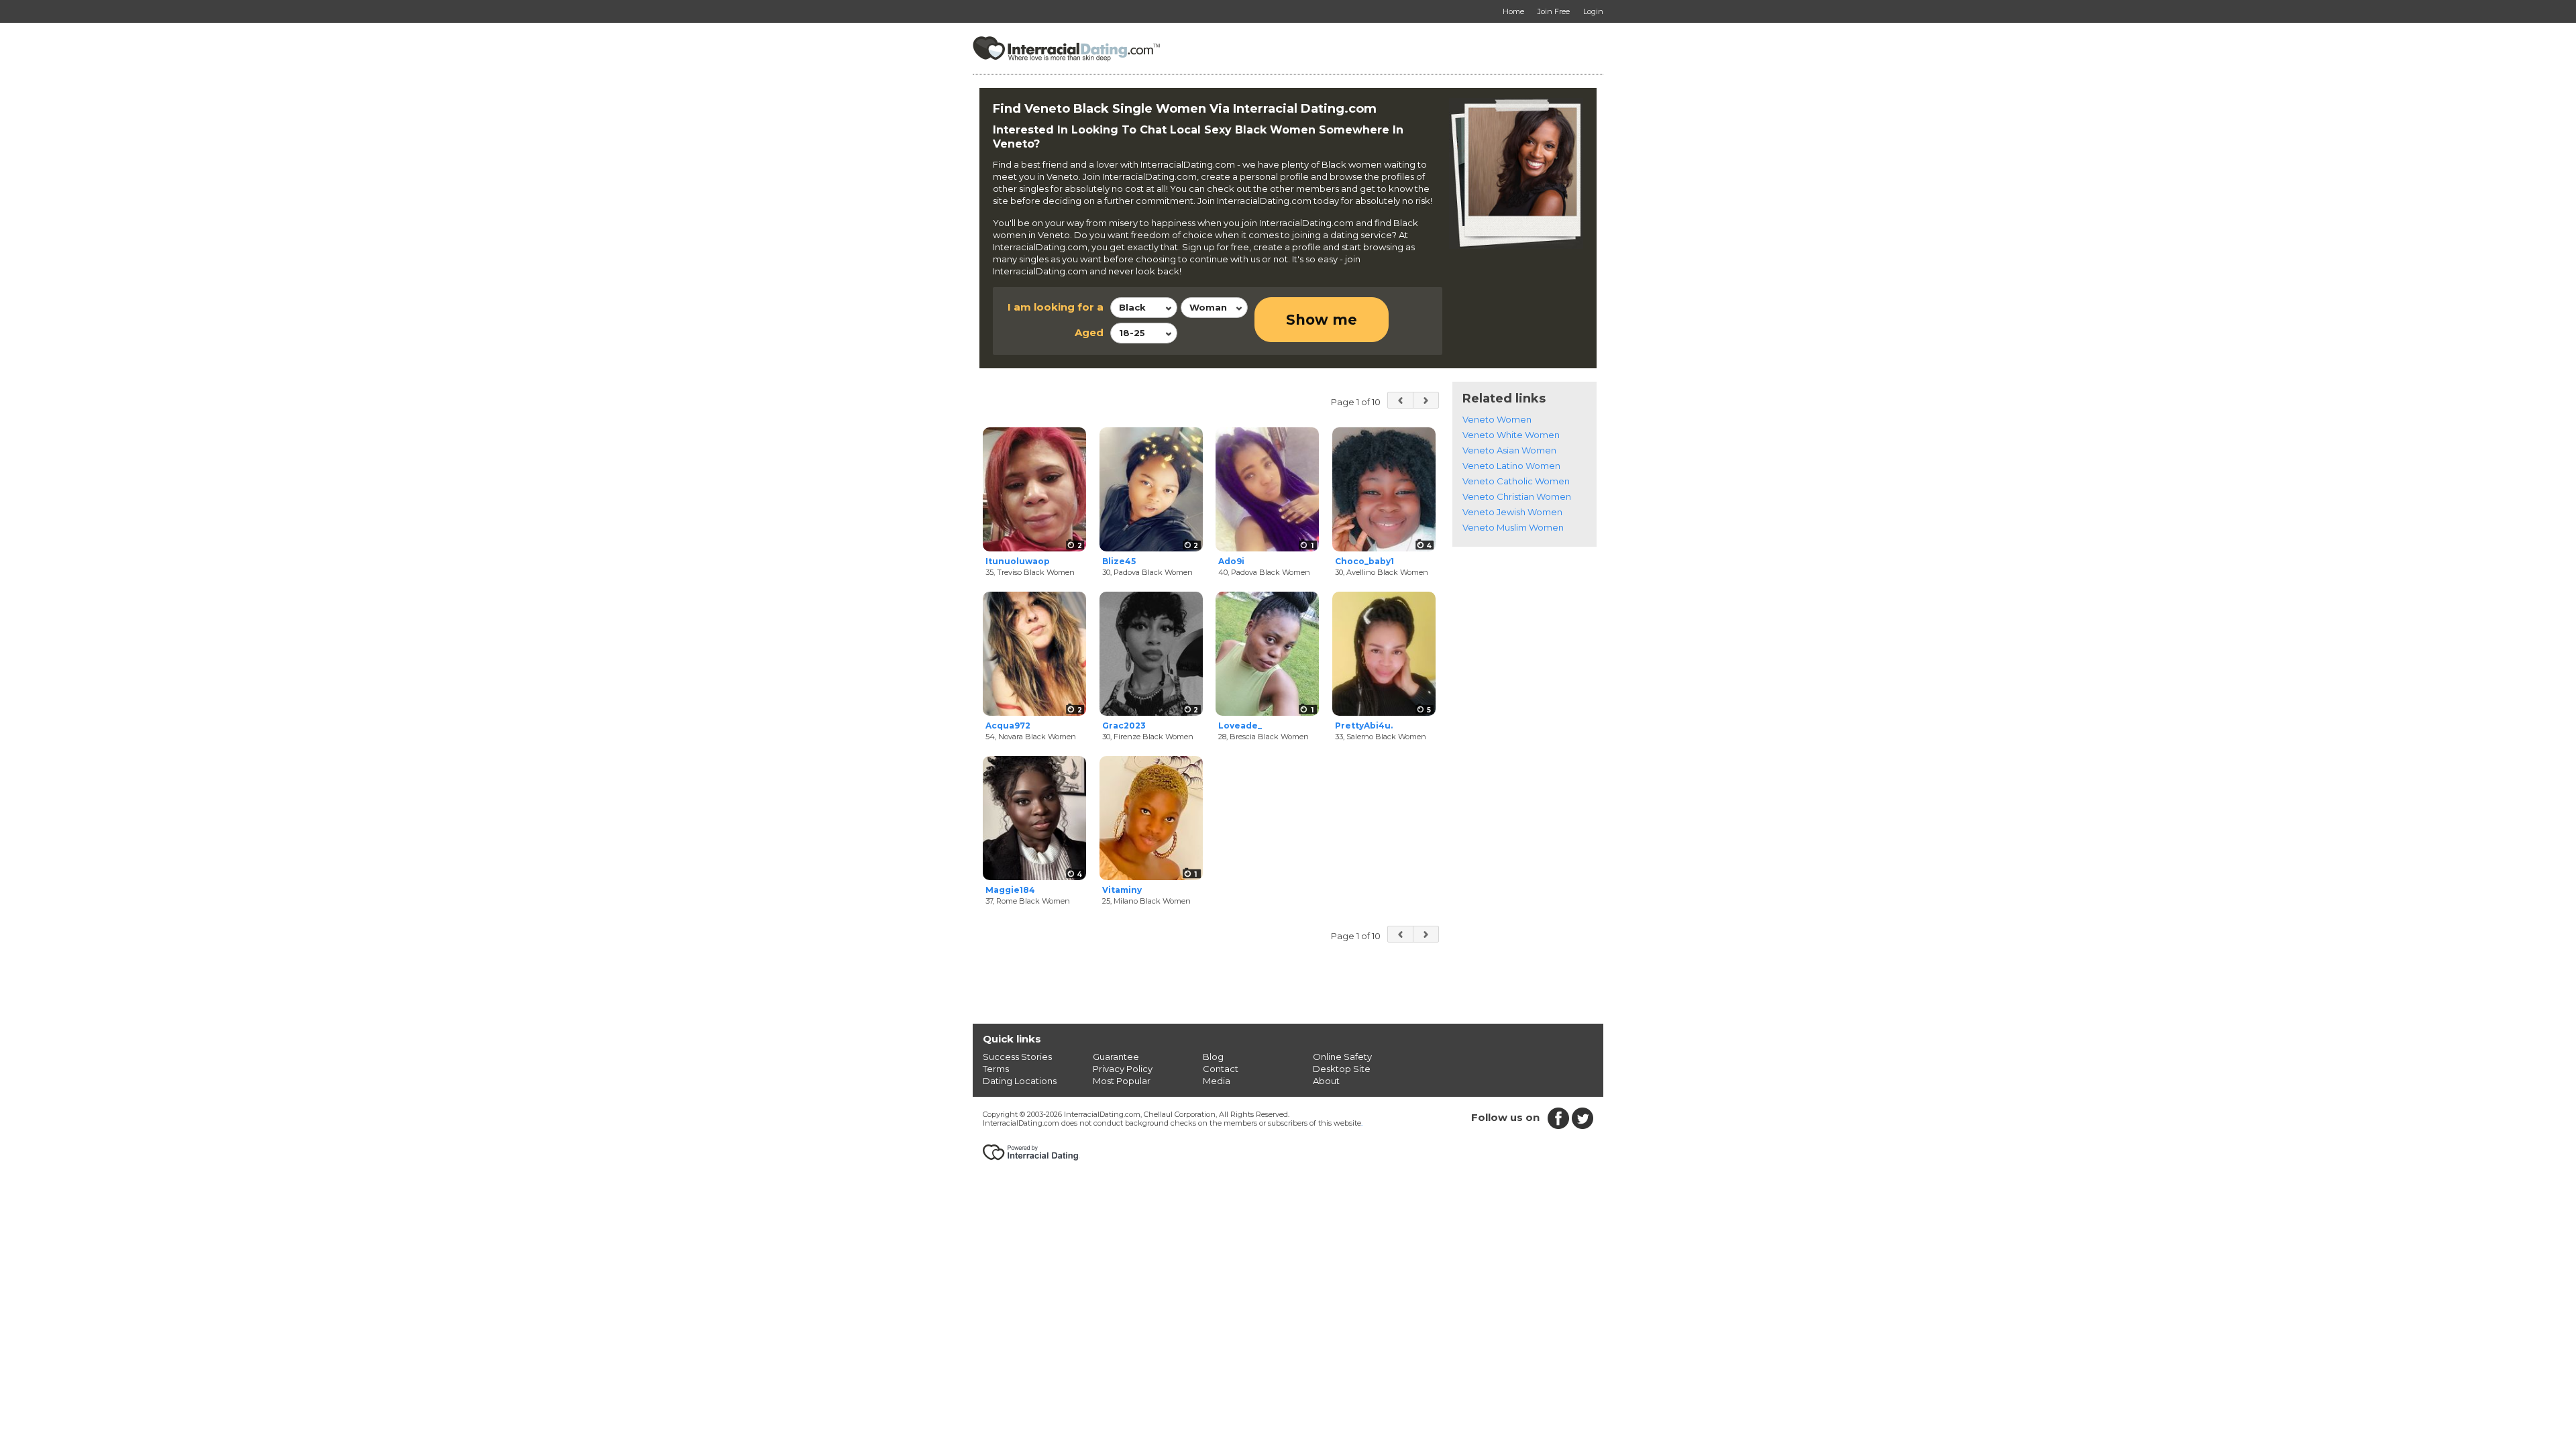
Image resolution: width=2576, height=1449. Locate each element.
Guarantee (1116, 1057)
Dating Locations (1020, 1081)
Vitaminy (1122, 890)
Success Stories (1017, 1057)
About (1326, 1081)
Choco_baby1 (1364, 561)
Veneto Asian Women (1509, 450)
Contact (1221, 1069)
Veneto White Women (1511, 435)
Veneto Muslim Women (1513, 527)
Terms (996, 1069)
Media (1217, 1081)
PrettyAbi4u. (1364, 726)
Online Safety (1342, 1057)
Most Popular (1122, 1081)
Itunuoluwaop (1018, 561)
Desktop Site (1342, 1069)
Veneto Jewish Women (1512, 512)
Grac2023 (1124, 726)
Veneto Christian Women (1517, 496)
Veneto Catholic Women (1516, 481)
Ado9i (1231, 561)
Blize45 (1119, 561)
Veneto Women (1497, 419)
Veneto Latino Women (1511, 466)
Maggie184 (1010, 890)
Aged (1089, 332)
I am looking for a (1056, 307)
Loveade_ (1240, 726)
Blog (1213, 1057)
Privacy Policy (1123, 1069)
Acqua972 (1008, 726)
